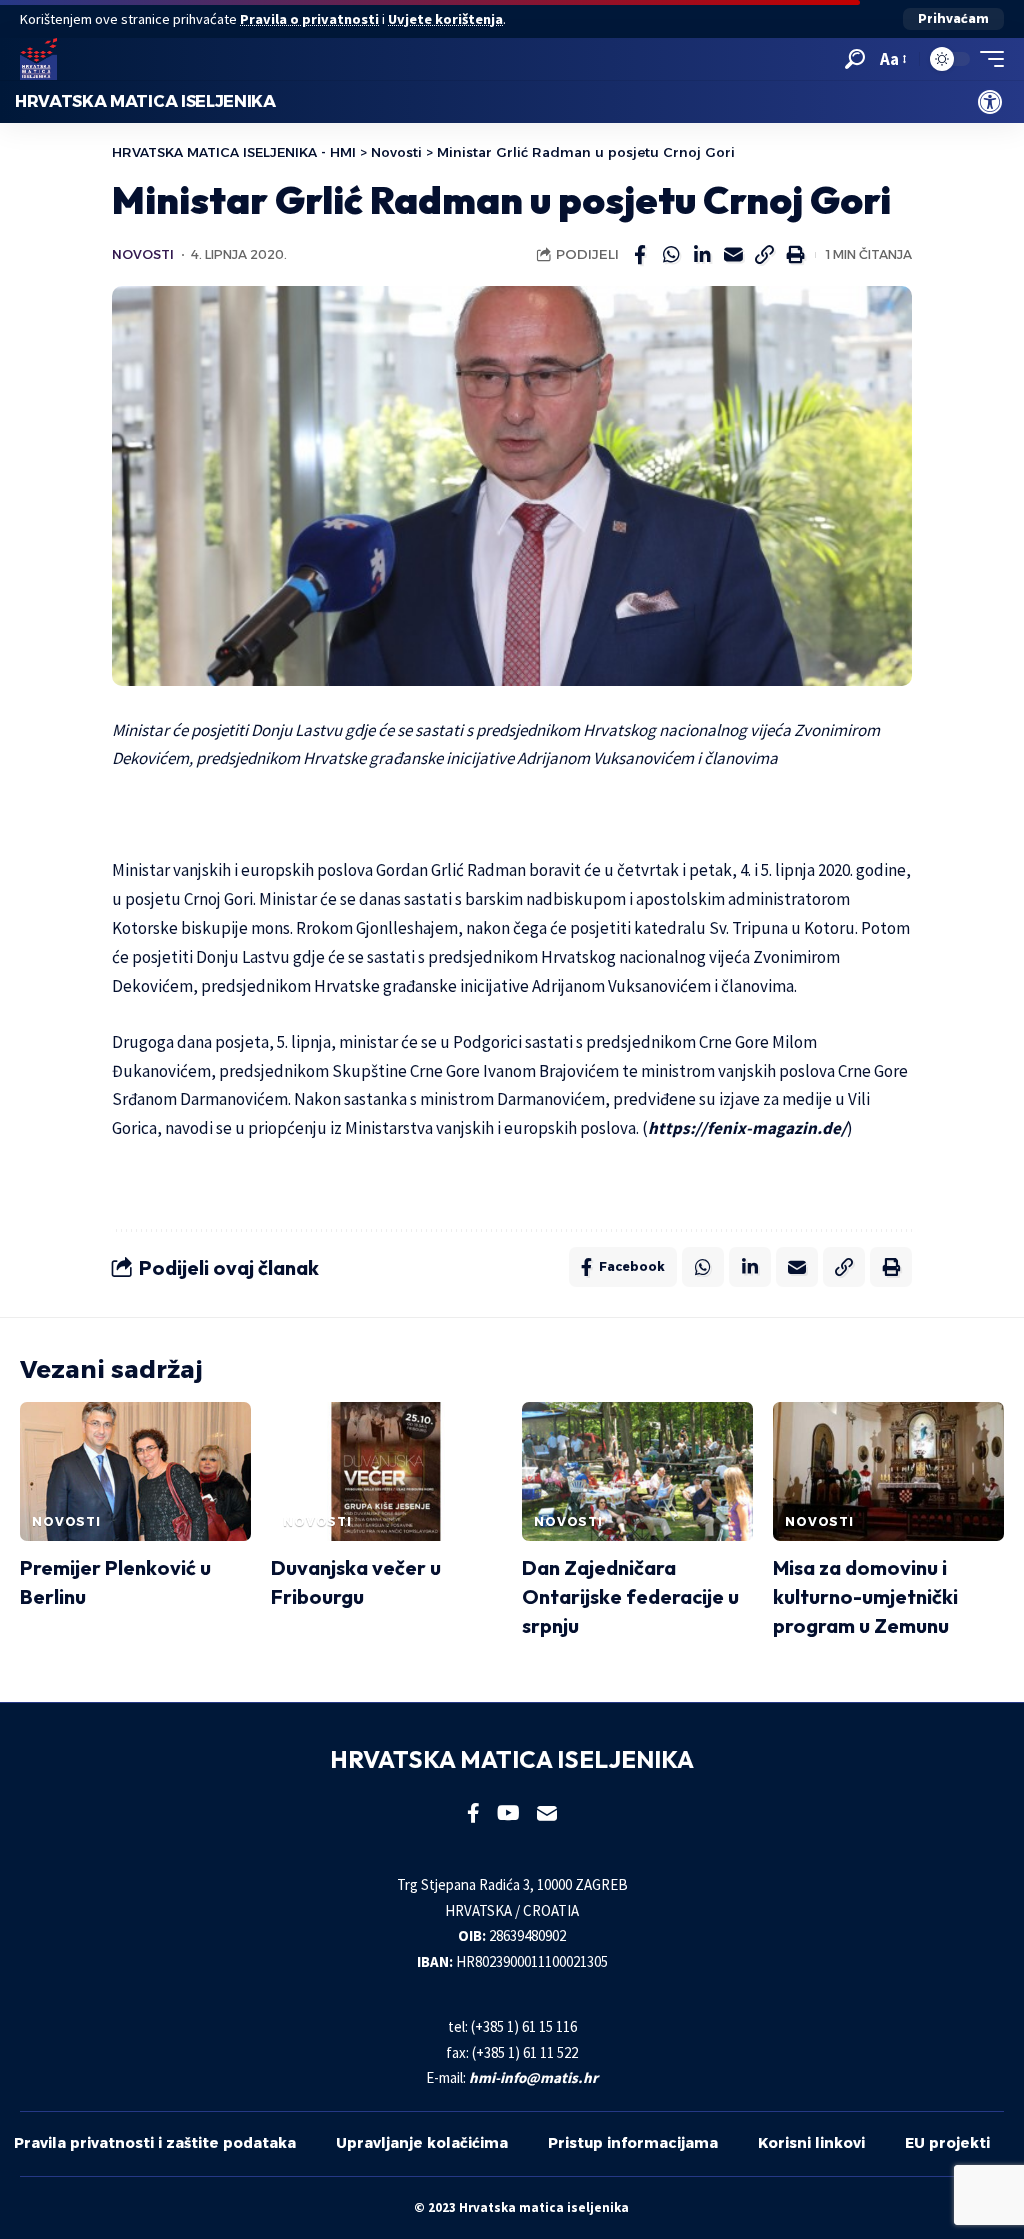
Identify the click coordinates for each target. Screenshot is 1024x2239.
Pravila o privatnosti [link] (309, 19)
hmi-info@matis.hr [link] (533, 2077)
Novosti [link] (143, 254)
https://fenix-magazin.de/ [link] (747, 1128)
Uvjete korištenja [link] (445, 19)
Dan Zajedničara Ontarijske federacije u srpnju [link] (630, 1596)
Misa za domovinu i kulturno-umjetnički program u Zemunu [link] (865, 1596)
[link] (990, 102)
